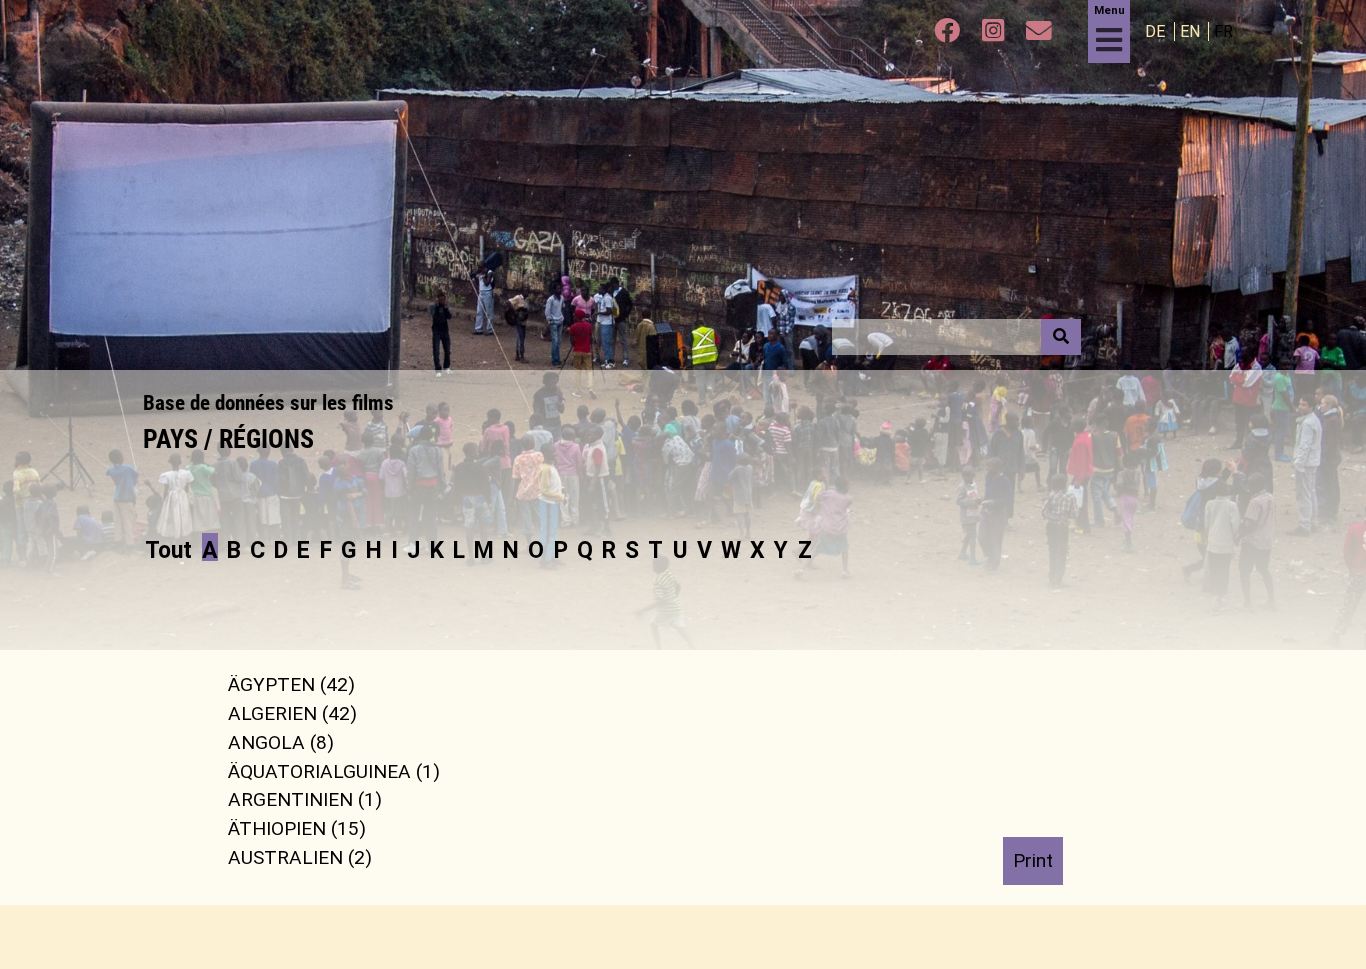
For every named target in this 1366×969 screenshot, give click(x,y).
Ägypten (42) (291, 684)
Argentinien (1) (305, 799)
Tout (168, 549)
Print (1033, 860)
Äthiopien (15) (297, 828)
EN (1192, 31)
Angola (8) (281, 742)
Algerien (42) (292, 713)
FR (1223, 31)
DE (1157, 31)
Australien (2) (300, 857)
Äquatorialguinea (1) (334, 770)
